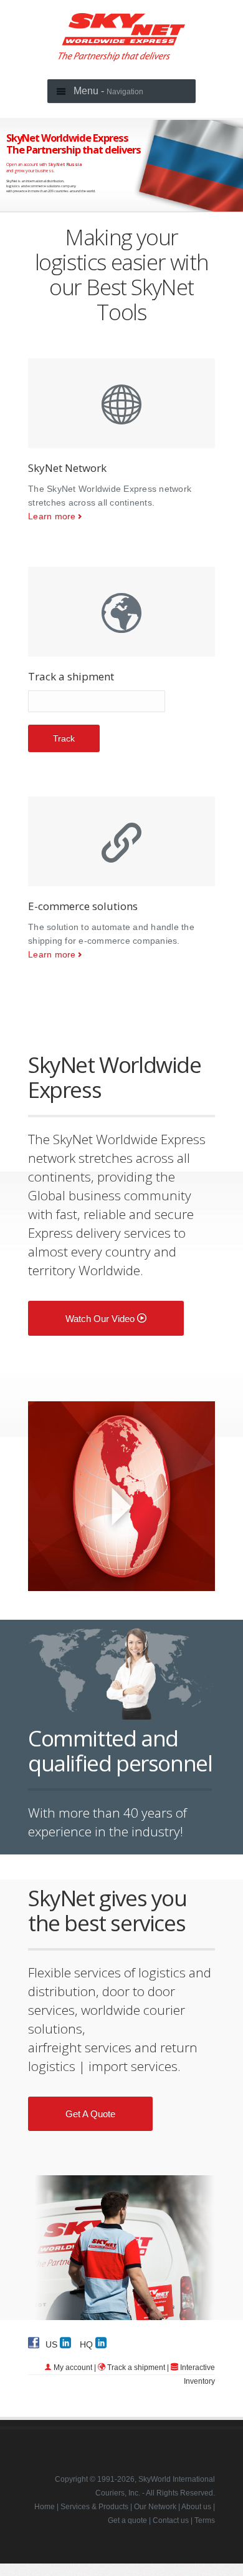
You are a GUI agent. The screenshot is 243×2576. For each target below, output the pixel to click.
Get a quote (90, 2114)
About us (196, 2507)
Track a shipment (136, 2368)
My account (73, 2368)
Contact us (171, 2520)
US (53, 2344)
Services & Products (94, 2507)
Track (64, 738)
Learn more (52, 516)
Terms (205, 2520)
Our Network (155, 2507)
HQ (88, 2344)
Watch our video (101, 1319)
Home (45, 2507)
